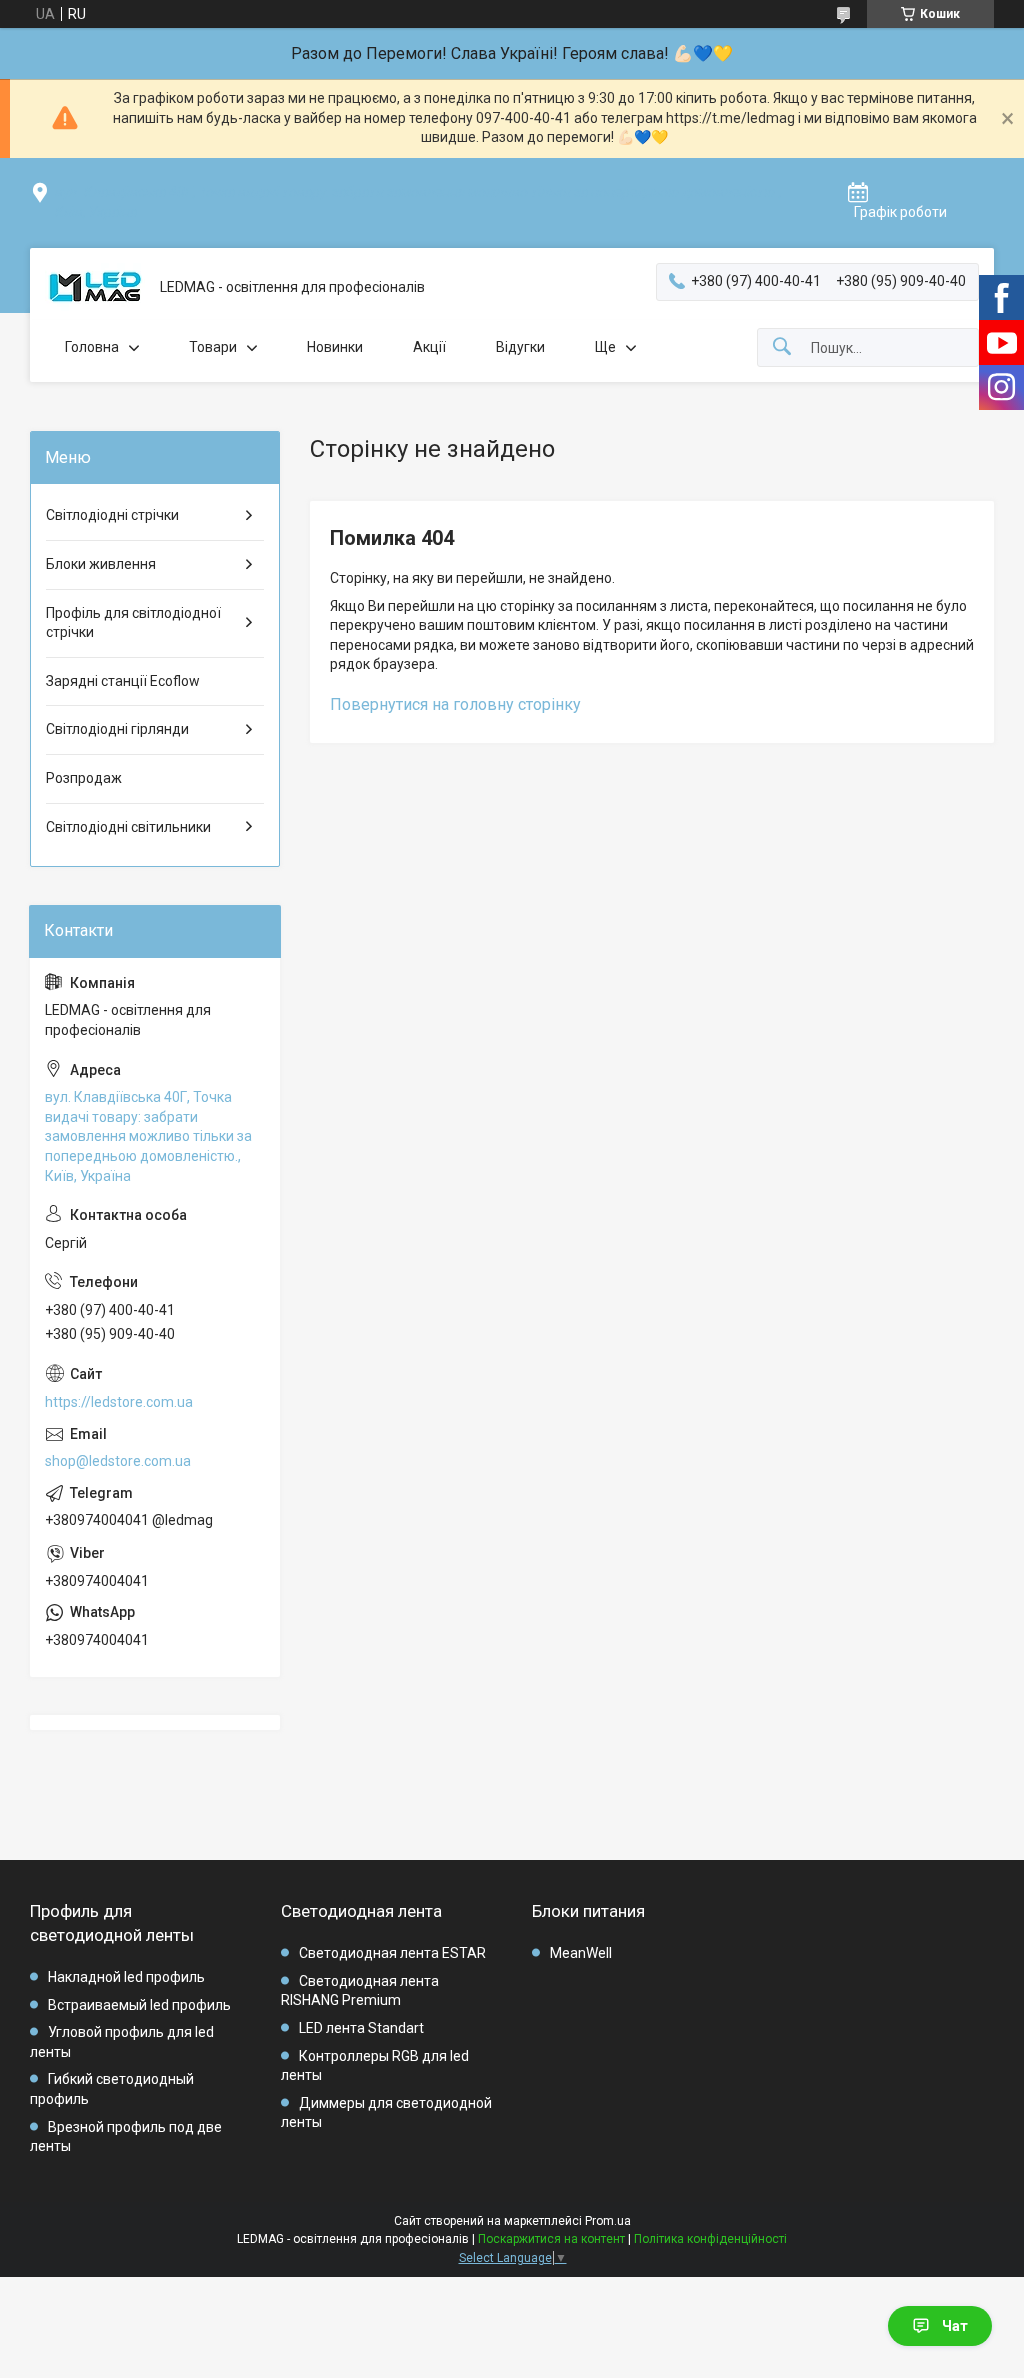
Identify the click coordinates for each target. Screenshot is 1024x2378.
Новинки (335, 347)
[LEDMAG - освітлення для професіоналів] (95, 288)
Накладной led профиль (126, 1977)
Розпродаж (84, 778)
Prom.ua (608, 2221)
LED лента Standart (361, 2028)
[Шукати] (782, 347)
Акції (429, 347)
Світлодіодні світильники (128, 827)
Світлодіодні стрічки (112, 515)
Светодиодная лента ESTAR (392, 1953)
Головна (92, 347)
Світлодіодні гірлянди (117, 729)
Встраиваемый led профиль (139, 2005)
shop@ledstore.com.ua (118, 1461)
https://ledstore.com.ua (119, 1402)
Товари (213, 347)
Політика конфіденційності (710, 2239)
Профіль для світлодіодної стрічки (133, 623)
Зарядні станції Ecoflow (123, 681)
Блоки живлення (101, 564)
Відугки (520, 347)
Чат (955, 2326)
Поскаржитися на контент (551, 2239)
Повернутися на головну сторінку (455, 704)
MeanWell (581, 1953)
